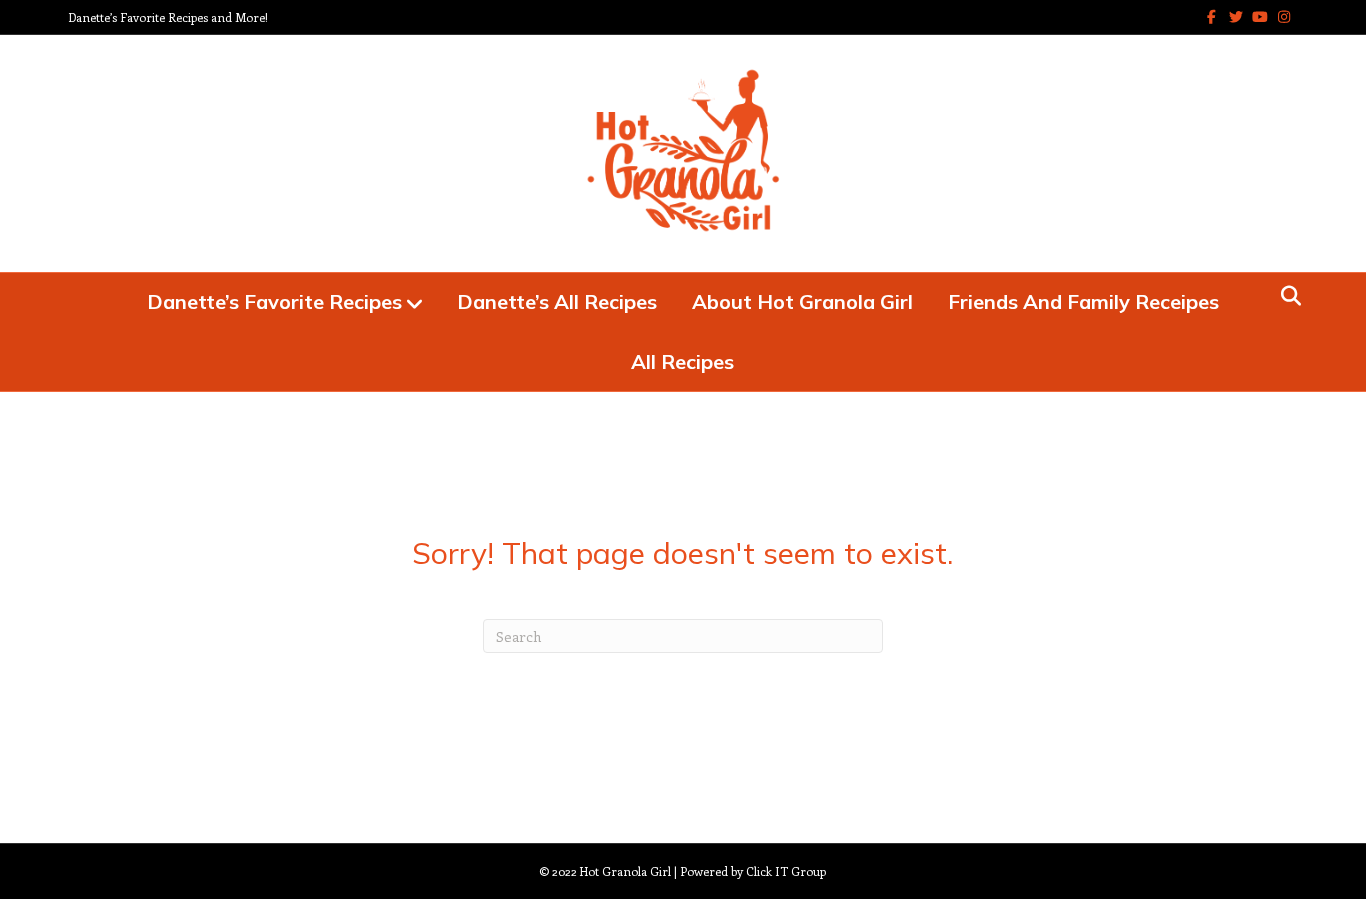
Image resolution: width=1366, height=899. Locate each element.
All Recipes (682, 361)
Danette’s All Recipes (557, 301)
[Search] (1285, 296)
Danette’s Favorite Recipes (274, 301)
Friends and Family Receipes (1083, 301)
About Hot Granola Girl (802, 301)
